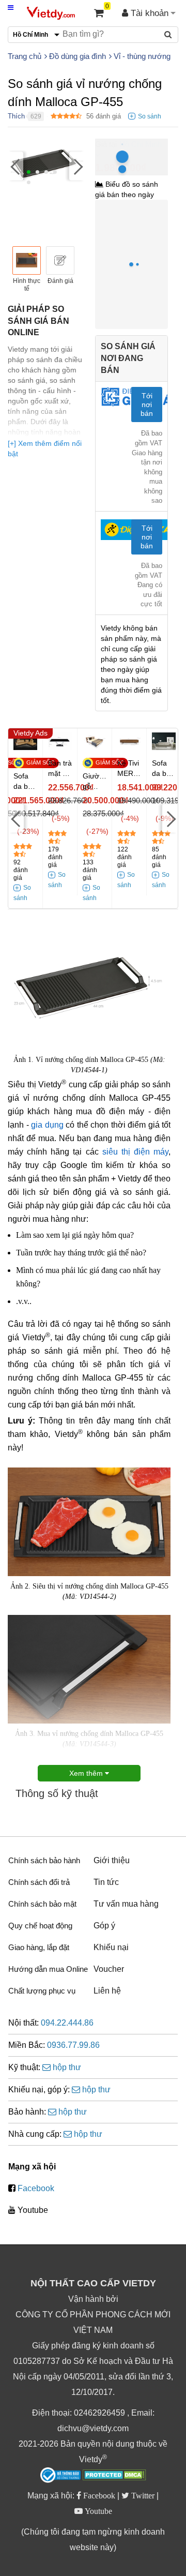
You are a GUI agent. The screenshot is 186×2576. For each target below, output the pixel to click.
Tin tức (106, 1882)
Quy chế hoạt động (40, 1926)
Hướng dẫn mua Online (48, 1969)
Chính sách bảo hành (44, 1860)
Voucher (109, 1969)
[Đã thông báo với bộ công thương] (60, 2475)
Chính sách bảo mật (42, 1904)
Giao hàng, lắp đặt (39, 1947)
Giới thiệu (112, 1860)
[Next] (77, 166)
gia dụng (47, 1125)
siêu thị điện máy (135, 1152)
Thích (16, 116)
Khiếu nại (111, 1947)
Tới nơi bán (147, 405)
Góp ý (104, 1926)
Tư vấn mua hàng (126, 1904)
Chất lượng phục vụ (42, 1991)
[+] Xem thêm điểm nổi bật (45, 448)
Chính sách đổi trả (39, 1882)
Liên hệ (107, 1991)
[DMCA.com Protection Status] (114, 2476)
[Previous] (16, 166)
